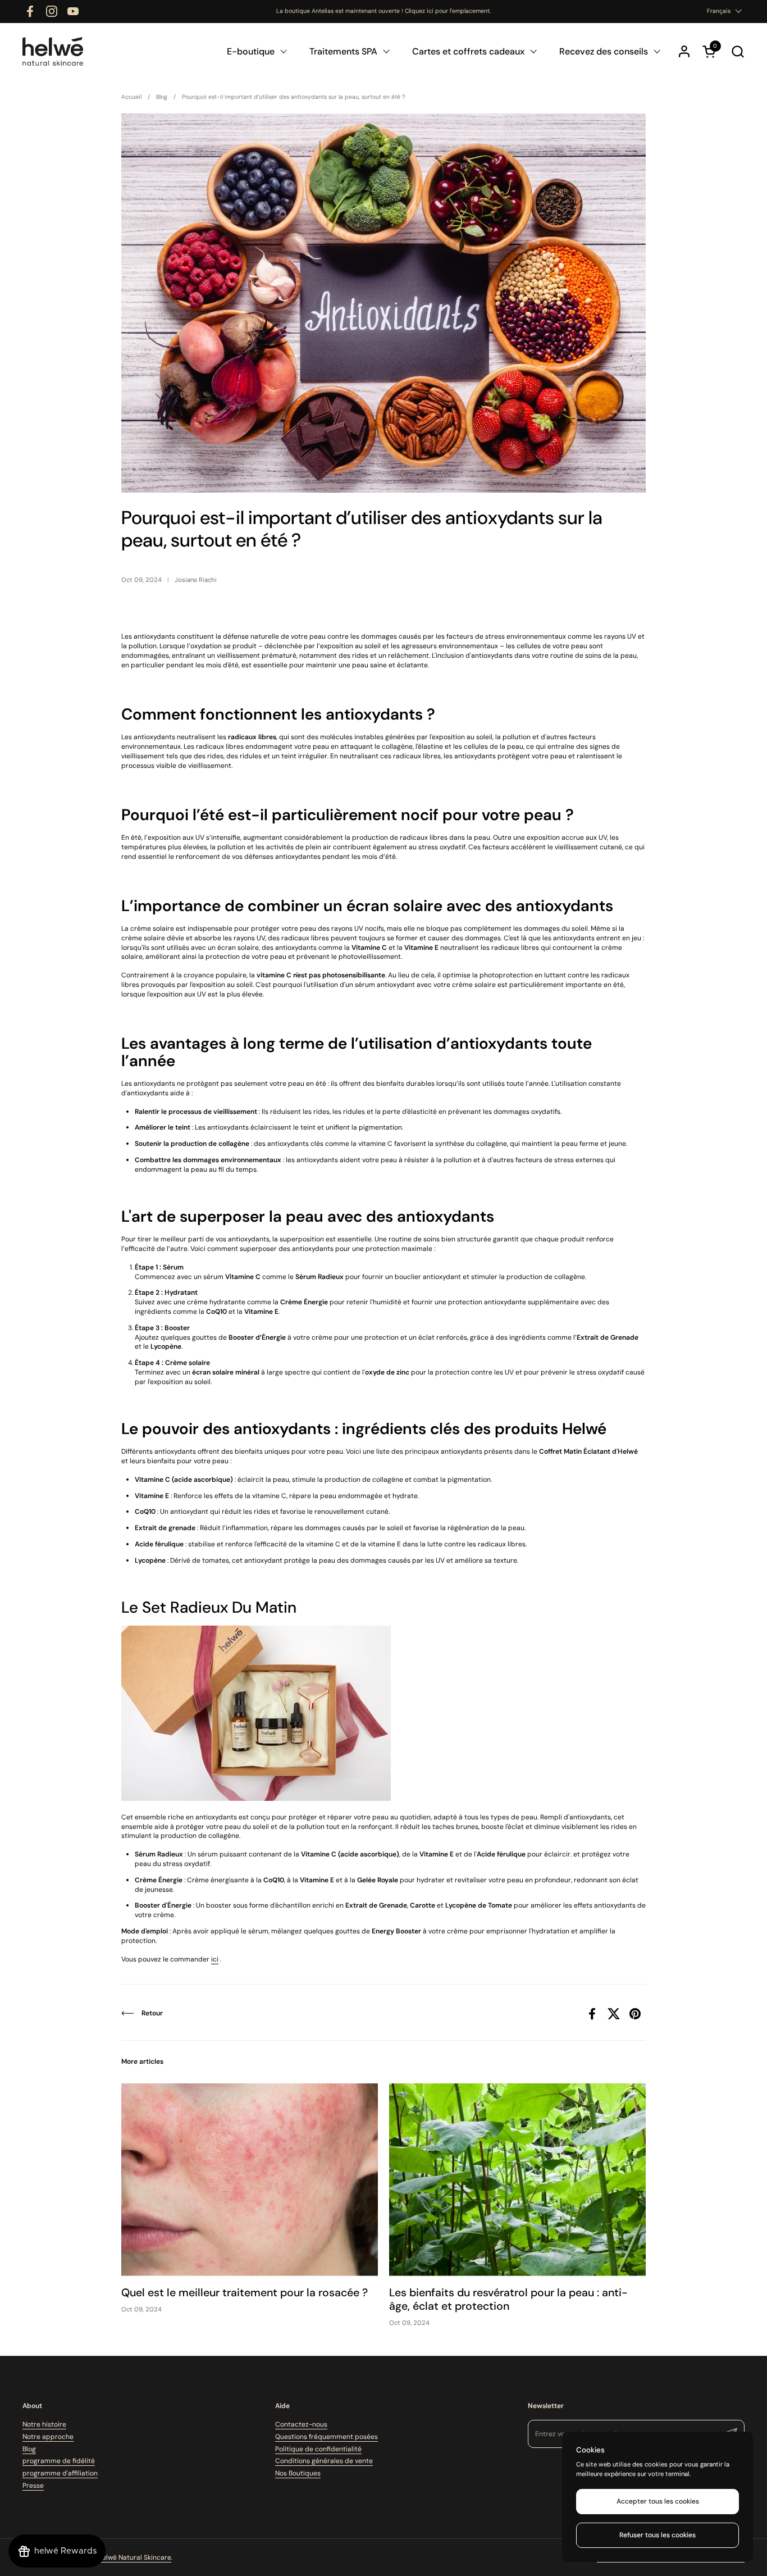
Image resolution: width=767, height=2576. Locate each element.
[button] (738, 51)
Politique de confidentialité (318, 2449)
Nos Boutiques (298, 2473)
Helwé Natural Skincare (134, 2557)
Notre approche (48, 2437)
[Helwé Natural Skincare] (53, 51)
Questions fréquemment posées (327, 2437)
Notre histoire (44, 2424)
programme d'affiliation (60, 2473)
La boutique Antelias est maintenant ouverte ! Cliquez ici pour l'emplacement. (383, 11)
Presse (33, 2486)
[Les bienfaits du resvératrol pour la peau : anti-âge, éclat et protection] (517, 2180)
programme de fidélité (59, 2461)
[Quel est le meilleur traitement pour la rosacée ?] (250, 2180)
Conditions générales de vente (324, 2461)
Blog (29, 2449)
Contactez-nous (301, 2424)
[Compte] (684, 51)
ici (215, 1959)
